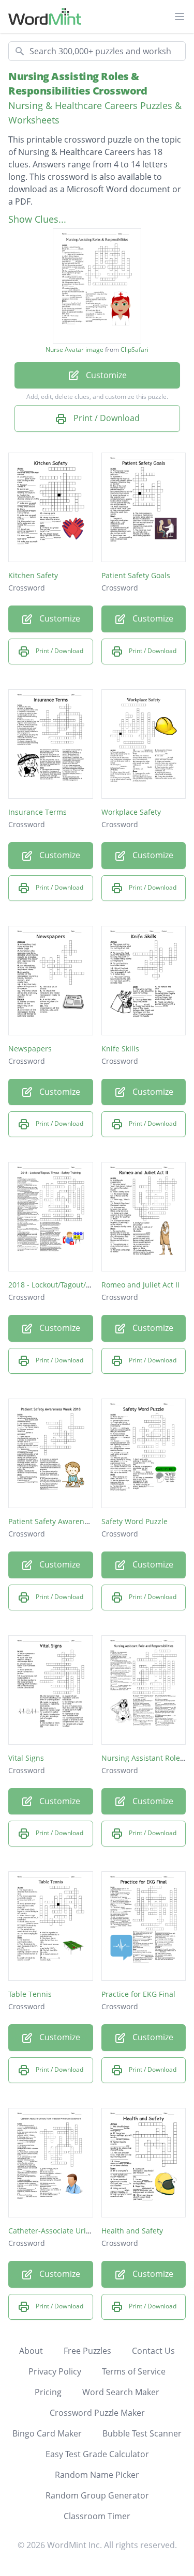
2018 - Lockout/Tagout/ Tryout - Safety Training (89, 1285)
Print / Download (106, 418)
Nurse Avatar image (74, 350)
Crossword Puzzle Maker (97, 2413)
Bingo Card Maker (47, 2433)
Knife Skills (120, 1049)
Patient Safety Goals (136, 575)
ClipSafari (135, 350)
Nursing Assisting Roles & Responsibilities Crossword (78, 83)
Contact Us (153, 2351)
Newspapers (30, 1049)
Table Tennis (30, 1994)
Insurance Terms (38, 812)
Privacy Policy (55, 2371)
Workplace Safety (131, 812)
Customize (105, 375)
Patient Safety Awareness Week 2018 (72, 1521)
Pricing (48, 2392)
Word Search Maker (121, 2392)
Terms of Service (134, 2371)
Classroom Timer (97, 2516)
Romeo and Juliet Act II (140, 1285)
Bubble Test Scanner (142, 2433)
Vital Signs (26, 1758)
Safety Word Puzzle (135, 1521)
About (31, 2351)
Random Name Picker (97, 2475)
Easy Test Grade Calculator (97, 2454)
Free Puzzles (87, 2351)
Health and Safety (132, 2231)
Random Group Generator (97, 2495)
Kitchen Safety (33, 575)
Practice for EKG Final (138, 1994)
